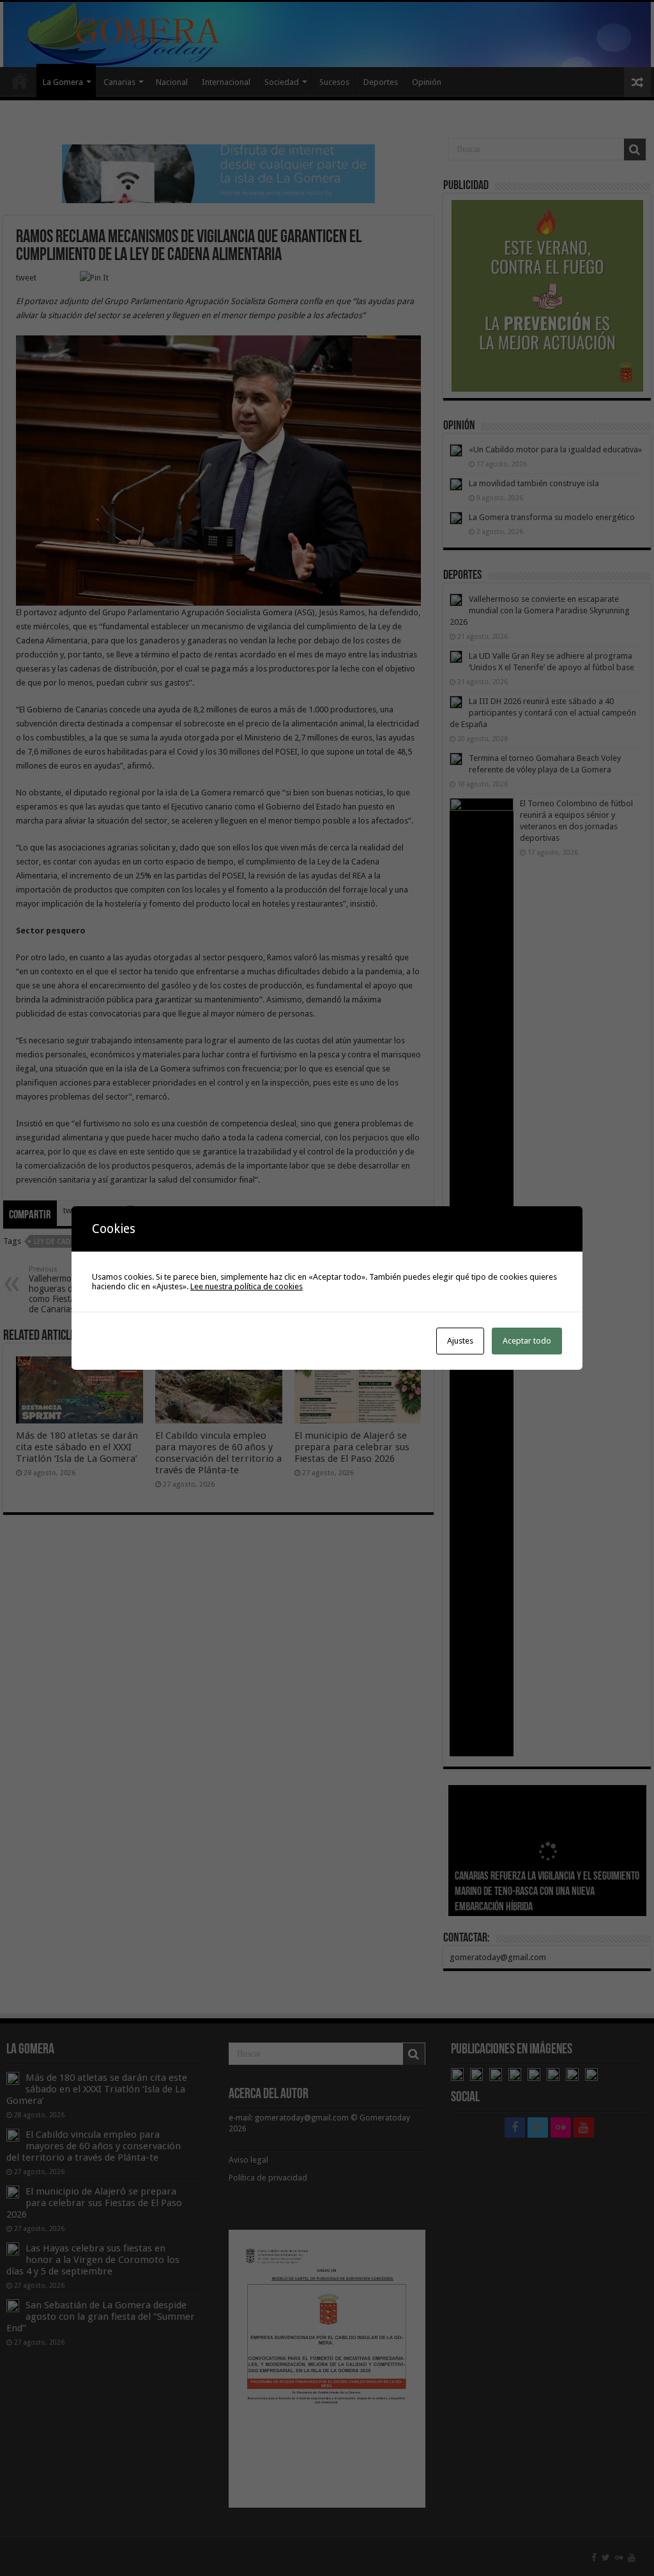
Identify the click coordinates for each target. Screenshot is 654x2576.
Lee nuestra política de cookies (247, 1286)
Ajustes (460, 1341)
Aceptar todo (527, 1341)
